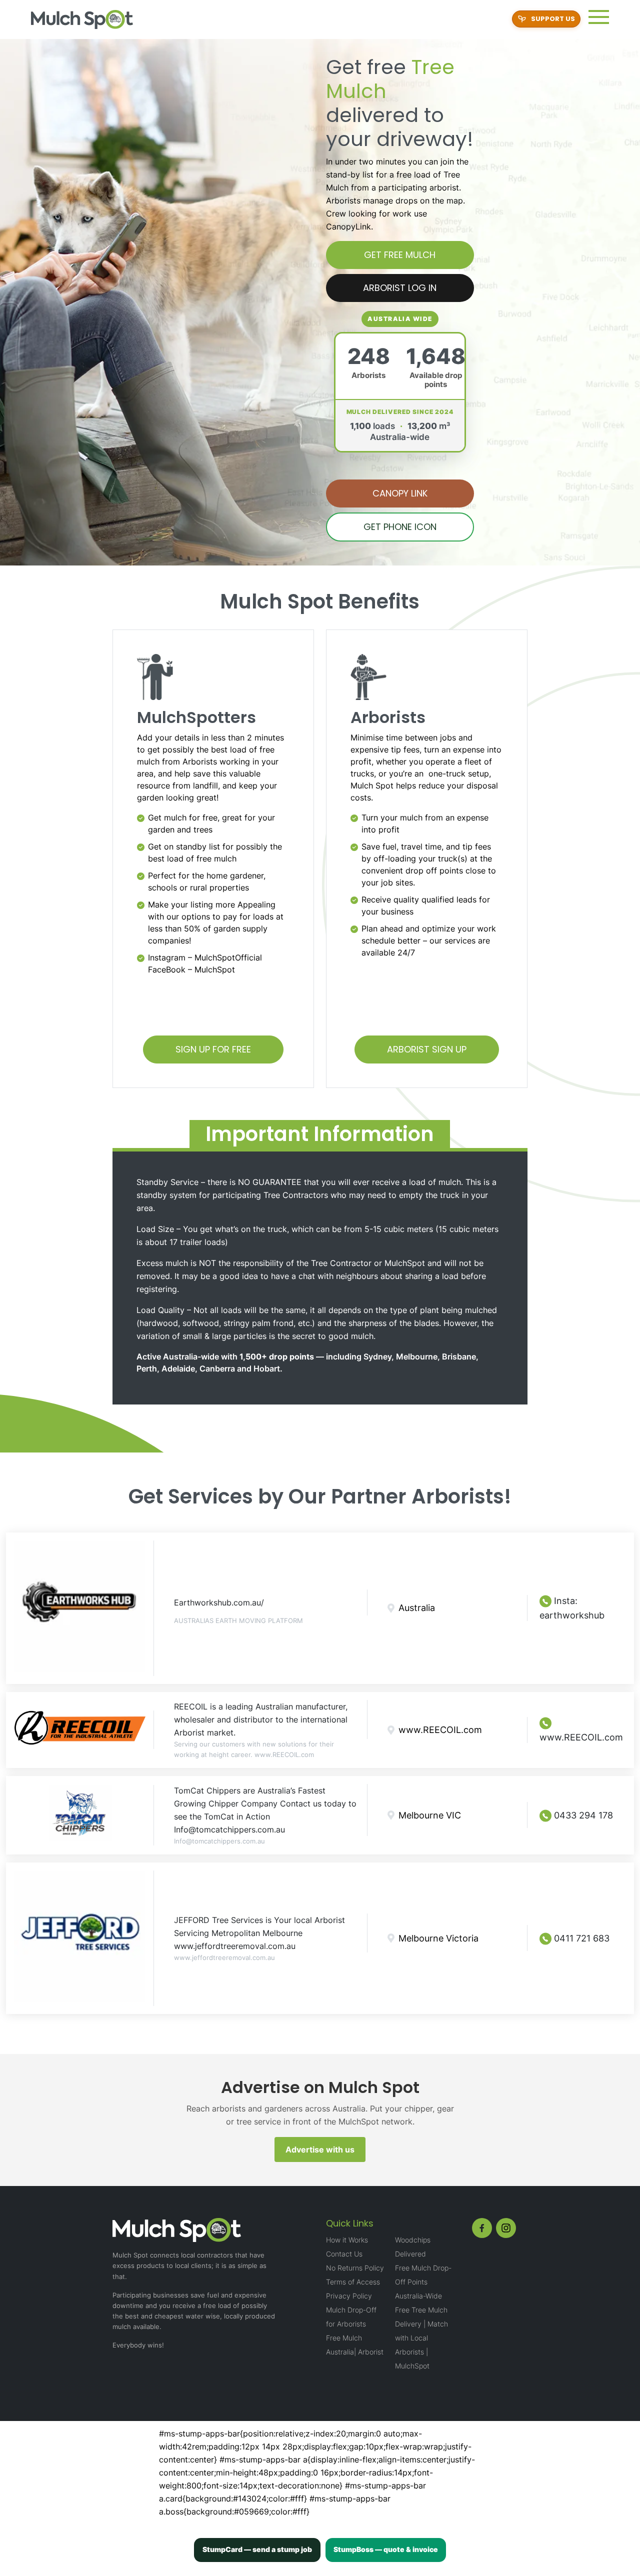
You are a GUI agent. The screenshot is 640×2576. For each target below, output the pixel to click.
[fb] (482, 2228)
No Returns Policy (355, 2268)
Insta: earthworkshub (572, 1608)
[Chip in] (546, 19)
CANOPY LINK (400, 493)
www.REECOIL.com (581, 1737)
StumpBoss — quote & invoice (386, 2549)
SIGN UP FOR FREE (213, 1049)
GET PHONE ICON (400, 527)
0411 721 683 (580, 1938)
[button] (599, 17)
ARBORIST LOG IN (400, 288)
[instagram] (506, 2228)
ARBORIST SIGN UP (427, 1049)
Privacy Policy (349, 2296)
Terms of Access (353, 2282)
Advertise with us (320, 2149)
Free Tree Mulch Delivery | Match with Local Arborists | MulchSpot (421, 2338)
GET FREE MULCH (400, 255)
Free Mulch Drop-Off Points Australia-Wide (423, 2282)
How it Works (347, 2240)
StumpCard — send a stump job (257, 2549)
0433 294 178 (582, 1815)
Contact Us (344, 2254)
